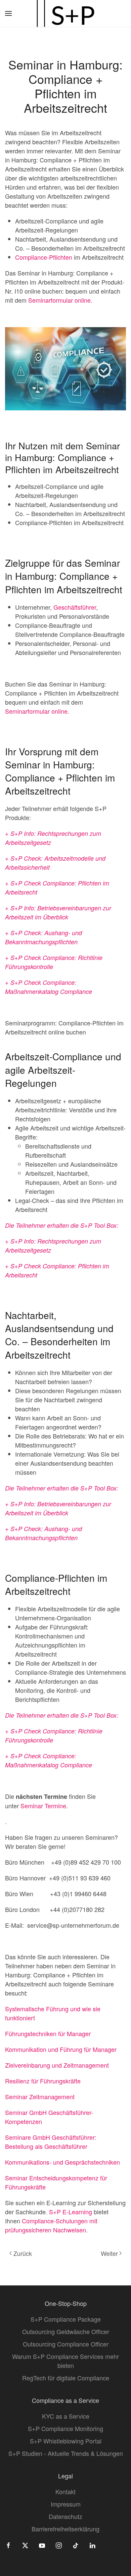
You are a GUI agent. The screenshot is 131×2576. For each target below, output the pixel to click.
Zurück (23, 2253)
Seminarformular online (59, 300)
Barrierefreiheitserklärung (65, 2529)
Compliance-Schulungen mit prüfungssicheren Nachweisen (51, 2225)
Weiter (109, 2253)
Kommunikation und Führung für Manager (61, 2049)
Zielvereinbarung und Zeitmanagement (57, 2065)
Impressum (66, 2504)
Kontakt (65, 2491)
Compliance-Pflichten (44, 257)
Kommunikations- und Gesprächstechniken (62, 2162)
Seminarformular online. (37, 711)
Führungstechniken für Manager (48, 2033)
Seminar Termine (43, 1806)
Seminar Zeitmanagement (40, 2097)
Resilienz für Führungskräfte (43, 2081)
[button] (8, 13)
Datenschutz (65, 2516)
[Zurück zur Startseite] (65, 13)
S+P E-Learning (71, 2212)
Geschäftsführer (75, 607)
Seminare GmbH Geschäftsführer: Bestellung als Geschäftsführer (51, 2142)
